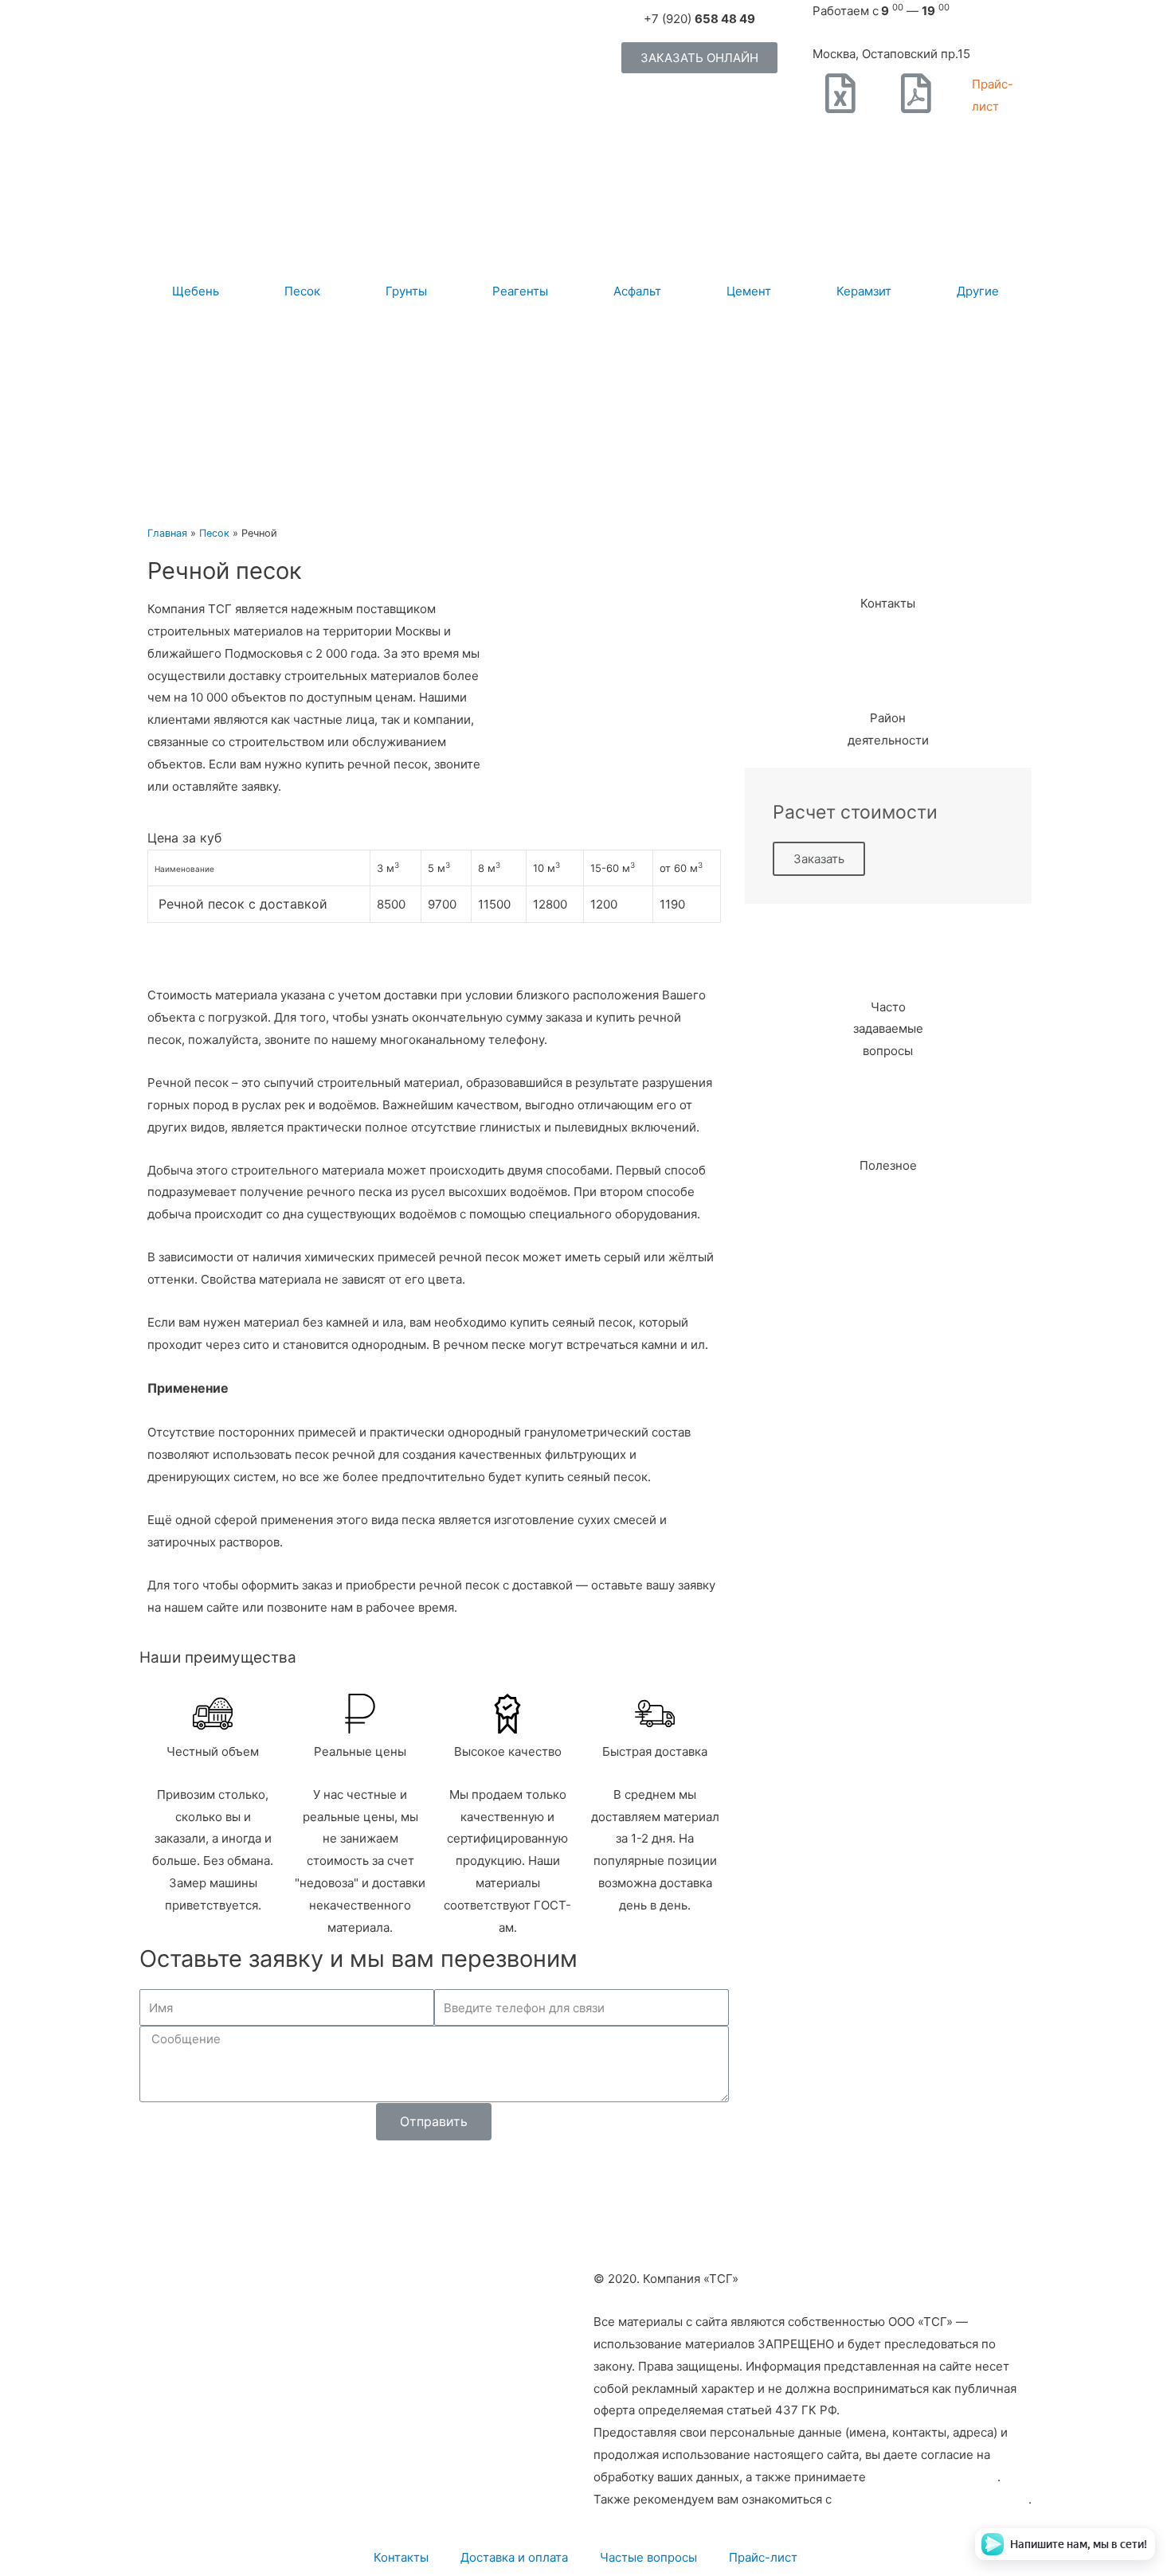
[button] (699, 58)
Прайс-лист (763, 2557)
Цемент (749, 291)
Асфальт (637, 291)
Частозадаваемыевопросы (888, 1029)
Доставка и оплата (514, 2557)
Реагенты (520, 291)
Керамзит (864, 291)
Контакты (888, 603)
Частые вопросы (648, 2557)
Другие (978, 291)
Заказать (819, 859)
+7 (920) (699, 19)
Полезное (888, 1165)
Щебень (196, 291)
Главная (167, 533)
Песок (302, 291)
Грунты (406, 291)
